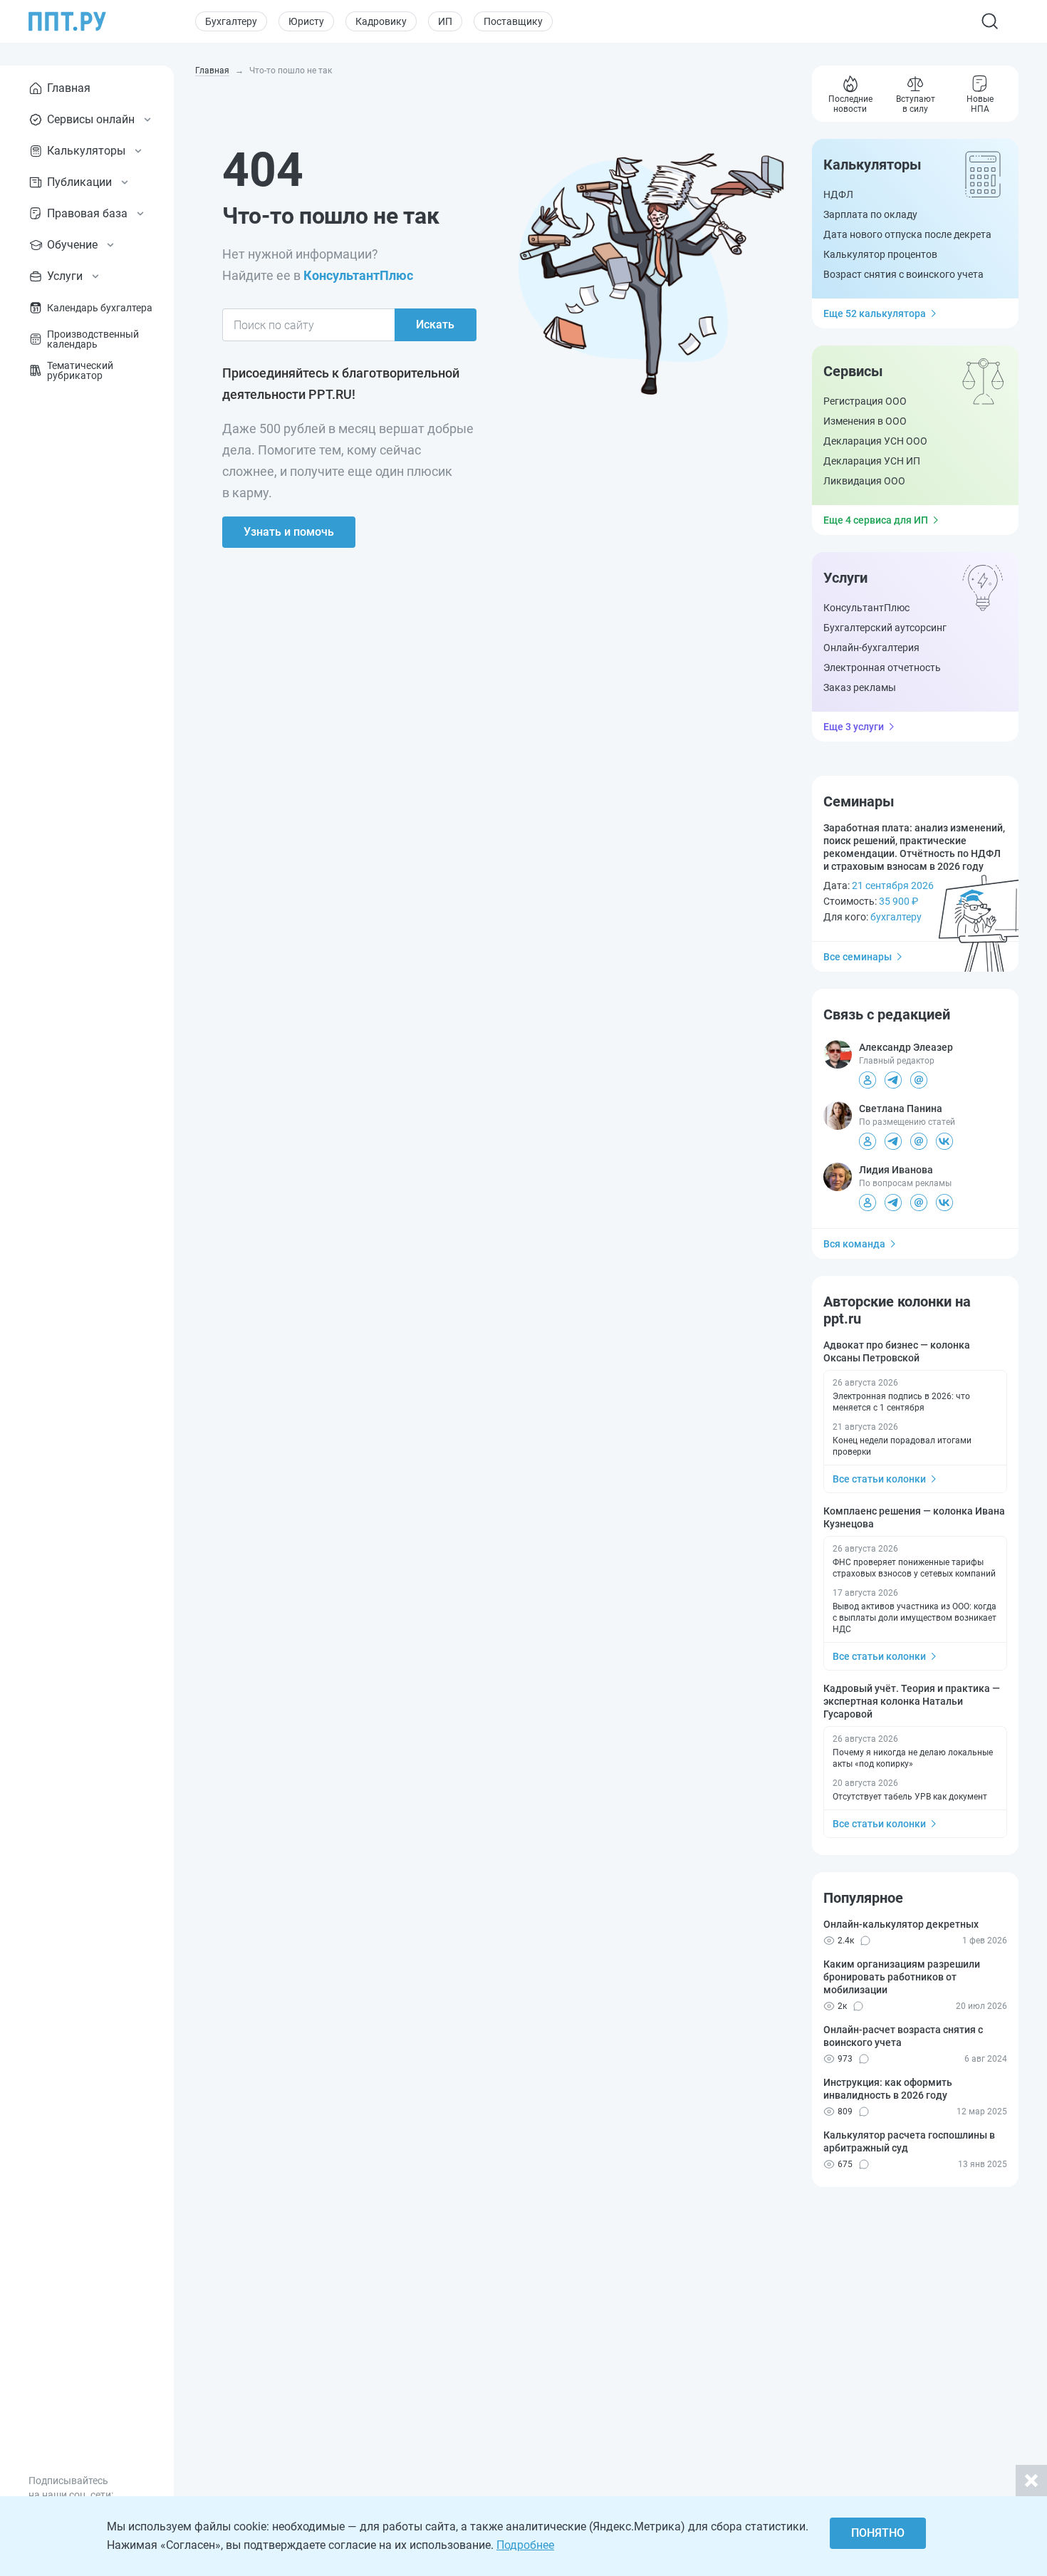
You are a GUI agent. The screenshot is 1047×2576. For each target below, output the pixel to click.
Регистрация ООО (865, 401)
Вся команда (854, 1244)
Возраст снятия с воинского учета (903, 274)
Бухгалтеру (231, 21)
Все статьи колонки (879, 1479)
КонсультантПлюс (358, 275)
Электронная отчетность (882, 668)
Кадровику (381, 21)
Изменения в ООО (865, 421)
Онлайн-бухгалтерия (871, 648)
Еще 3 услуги (854, 727)
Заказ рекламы (860, 687)
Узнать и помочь (289, 532)
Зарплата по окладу (870, 214)
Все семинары (858, 957)
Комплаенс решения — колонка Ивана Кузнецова (914, 1517)
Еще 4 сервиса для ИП (876, 520)
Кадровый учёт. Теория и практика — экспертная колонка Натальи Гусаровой (912, 1701)
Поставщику (513, 21)
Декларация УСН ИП (872, 461)
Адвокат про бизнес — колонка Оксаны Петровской (897, 1351)
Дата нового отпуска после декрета (907, 234)
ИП (445, 21)
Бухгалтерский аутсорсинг (885, 628)
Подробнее (525, 2545)
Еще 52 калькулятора (875, 313)
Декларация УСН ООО (875, 441)
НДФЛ (838, 194)
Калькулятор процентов (880, 254)
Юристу (306, 21)
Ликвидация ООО (864, 481)
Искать (435, 324)
